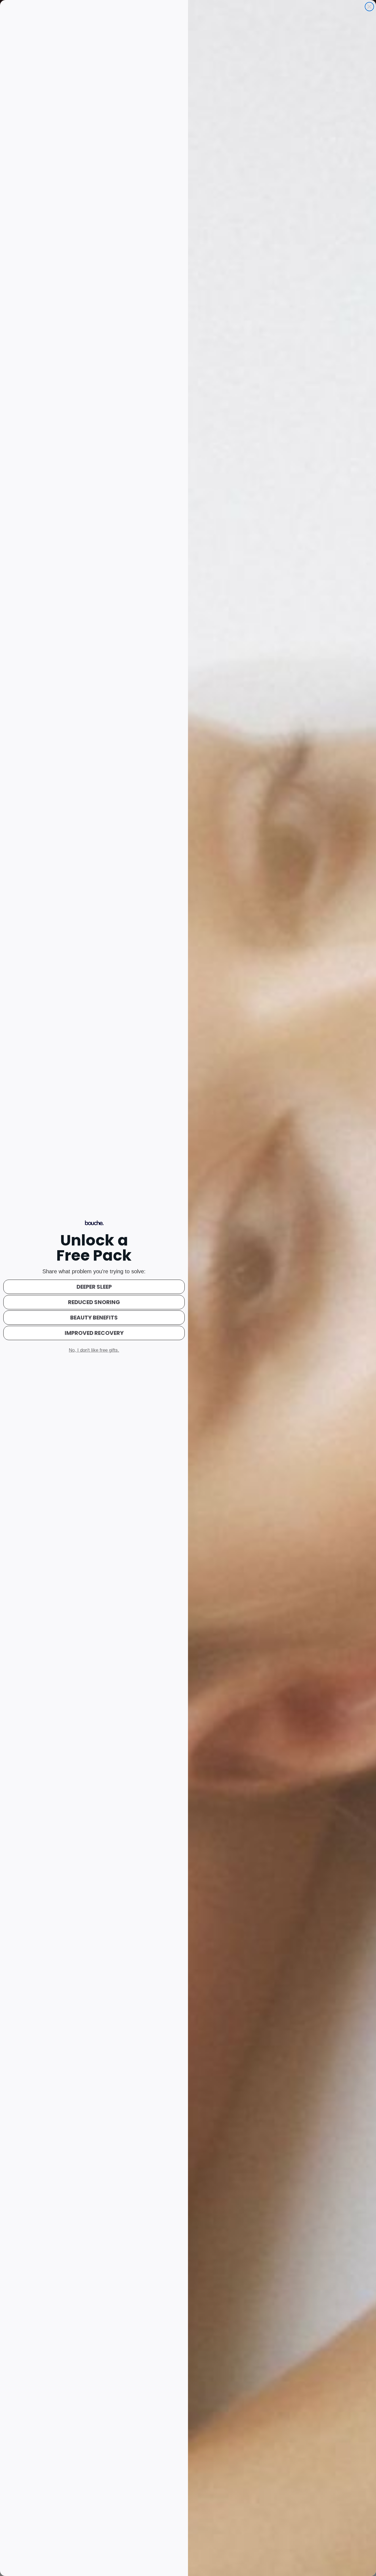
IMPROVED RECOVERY (94, 1333)
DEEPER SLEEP (94, 1287)
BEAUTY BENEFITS (94, 1318)
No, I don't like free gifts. (94, 1350)
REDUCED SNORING (94, 1302)
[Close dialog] (369, 7)
